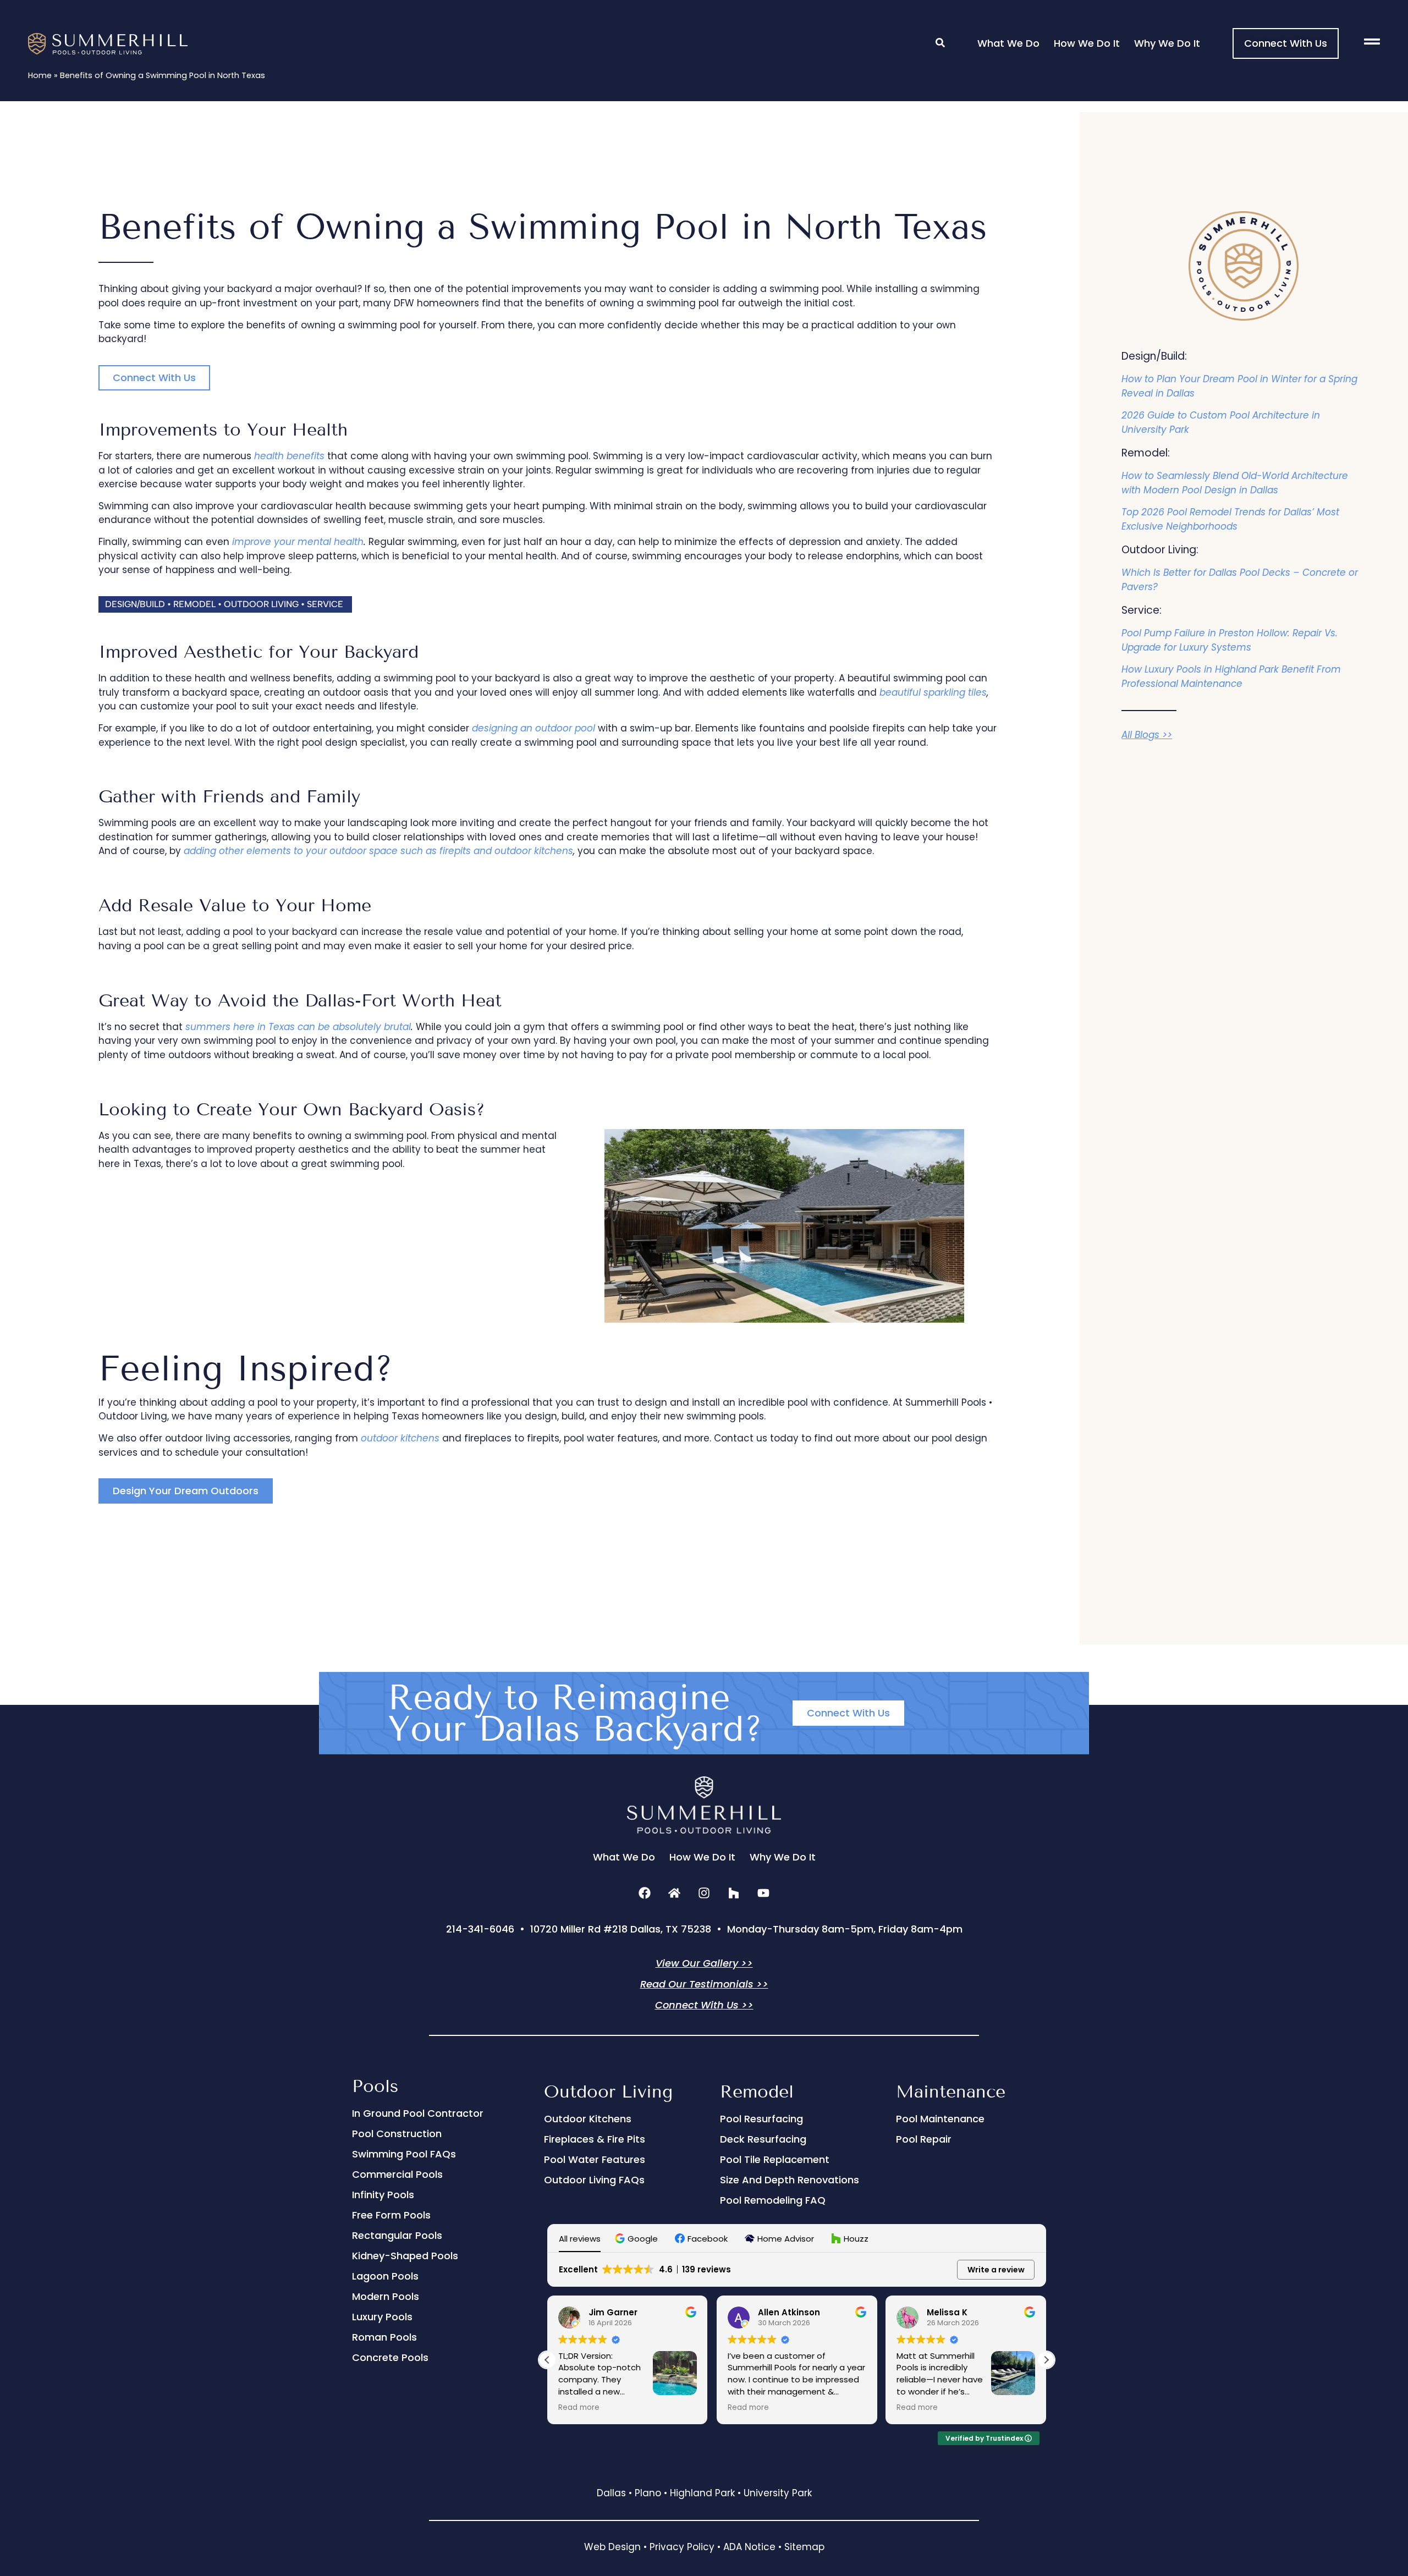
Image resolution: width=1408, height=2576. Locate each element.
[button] (225, 604)
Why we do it (1167, 43)
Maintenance (951, 2091)
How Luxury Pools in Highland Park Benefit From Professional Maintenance (1231, 676)
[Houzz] (734, 1893)
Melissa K (947, 2312)
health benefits (289, 456)
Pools (375, 2086)
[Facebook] (645, 1893)
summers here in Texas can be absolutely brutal (298, 1027)
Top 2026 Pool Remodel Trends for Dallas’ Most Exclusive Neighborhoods (1230, 519)
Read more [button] (579, 2408)
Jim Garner (613, 2312)
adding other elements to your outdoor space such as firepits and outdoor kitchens (378, 851)
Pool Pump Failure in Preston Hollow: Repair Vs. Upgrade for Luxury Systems (1230, 640)
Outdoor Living (608, 2091)
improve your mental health (298, 542)
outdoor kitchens (400, 1438)
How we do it (1087, 43)
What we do (1008, 43)
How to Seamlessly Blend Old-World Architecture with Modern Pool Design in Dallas (1235, 483)
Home (40, 75)
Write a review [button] (996, 2270)
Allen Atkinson (789, 2312)
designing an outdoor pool (533, 728)
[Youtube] (763, 1893)
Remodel (757, 2091)
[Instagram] (704, 1893)
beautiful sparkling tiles (933, 692)
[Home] (674, 1893)
